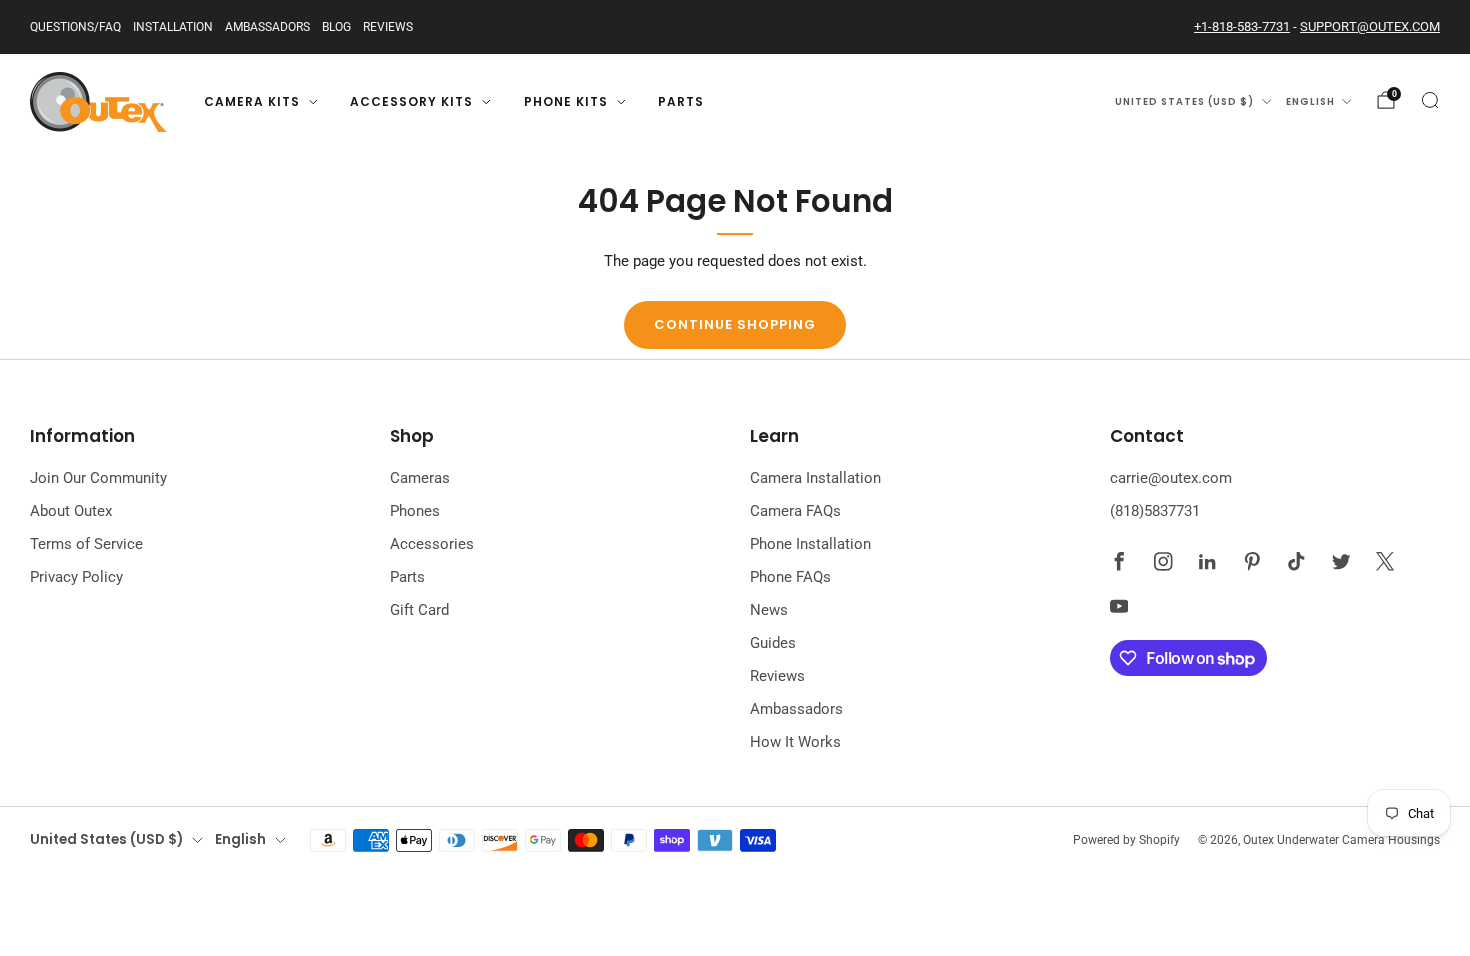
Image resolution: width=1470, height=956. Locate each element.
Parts (681, 101)
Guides (773, 643)
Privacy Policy (76, 577)
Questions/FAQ (75, 27)
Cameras (420, 478)
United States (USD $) (1184, 101)
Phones (415, 511)
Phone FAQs (790, 577)
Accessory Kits (411, 101)
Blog (336, 27)
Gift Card (419, 610)
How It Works (795, 742)
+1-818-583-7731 (1242, 26)
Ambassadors (267, 27)
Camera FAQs (795, 511)
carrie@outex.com (1171, 478)
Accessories (432, 544)
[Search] (1430, 100)
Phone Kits (566, 101)
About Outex (71, 511)
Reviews (388, 27)
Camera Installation (815, 478)
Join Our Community (98, 478)
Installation (173, 27)
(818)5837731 (1155, 511)
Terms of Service (86, 544)
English (1310, 101)
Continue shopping (735, 324)
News (769, 610)
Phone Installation (810, 544)
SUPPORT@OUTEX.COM (1370, 26)
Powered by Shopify (1126, 840)
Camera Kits (252, 101)
